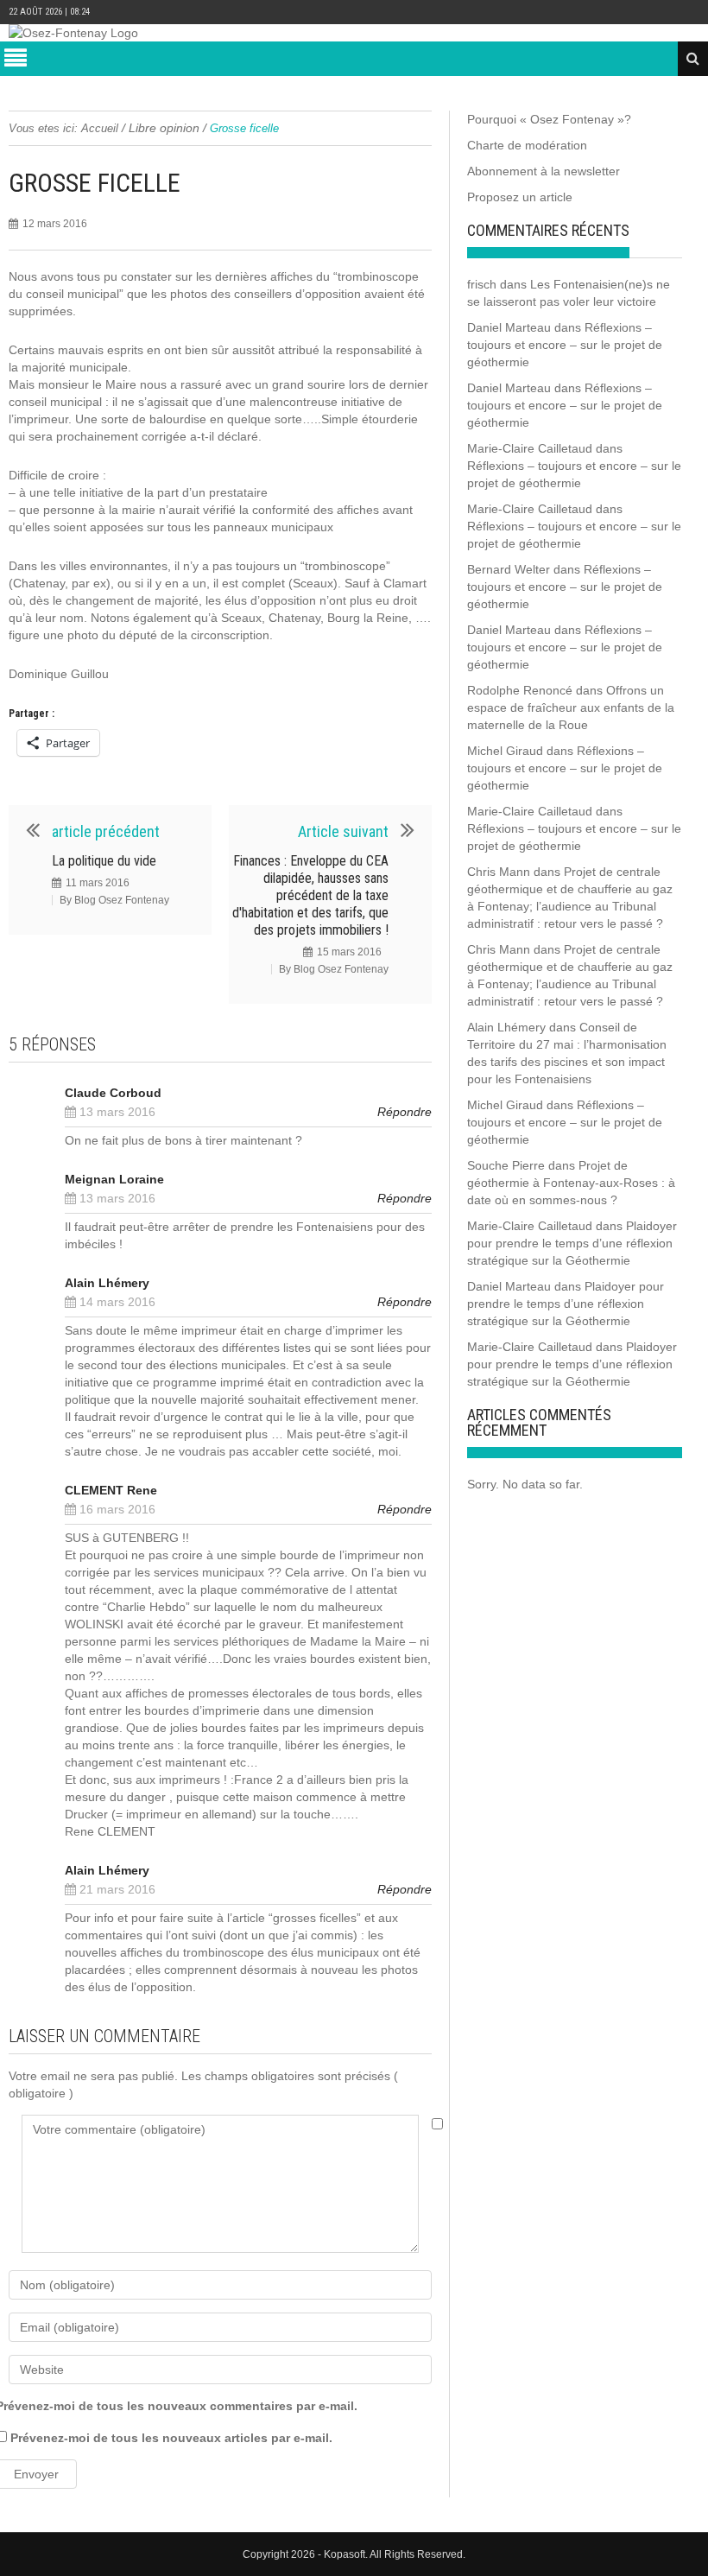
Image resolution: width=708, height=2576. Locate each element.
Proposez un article (520, 197)
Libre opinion (164, 128)
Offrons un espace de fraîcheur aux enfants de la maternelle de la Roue (571, 707)
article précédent (106, 831)
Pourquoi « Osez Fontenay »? (549, 119)
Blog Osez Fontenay (122, 900)
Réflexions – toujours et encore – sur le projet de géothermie (565, 345)
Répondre (405, 1112)
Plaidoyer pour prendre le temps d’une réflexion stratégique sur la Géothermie (572, 1243)
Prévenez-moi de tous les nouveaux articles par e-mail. (171, 2438)
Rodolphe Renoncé (520, 690)
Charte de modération (527, 145)
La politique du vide (104, 861)
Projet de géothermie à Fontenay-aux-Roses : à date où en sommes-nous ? (571, 1183)
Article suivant (343, 831)
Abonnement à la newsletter (544, 171)
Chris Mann (499, 872)
